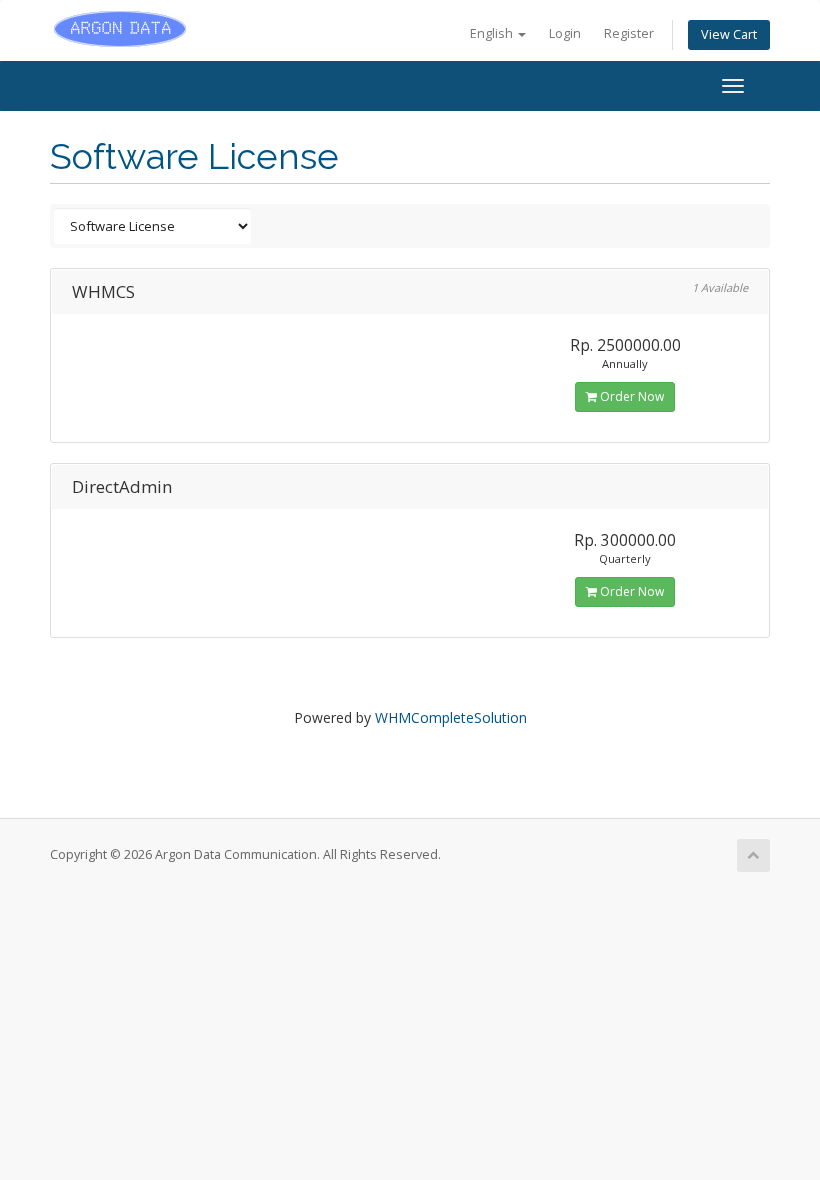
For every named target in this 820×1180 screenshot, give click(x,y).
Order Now (630, 396)
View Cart (729, 34)
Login (565, 33)
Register (629, 33)
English (493, 33)
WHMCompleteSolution (451, 717)
